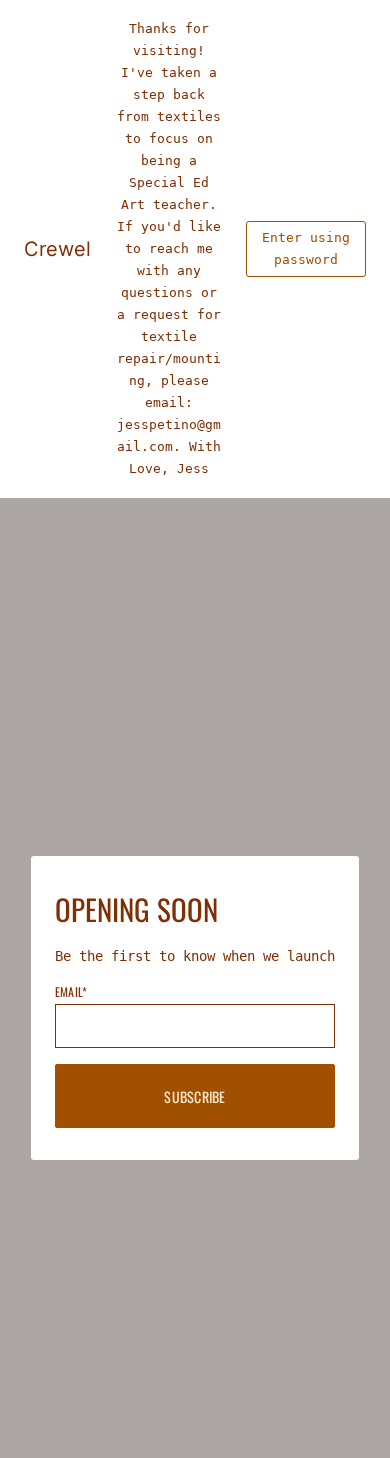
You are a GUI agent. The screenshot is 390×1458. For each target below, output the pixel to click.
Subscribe (195, 1096)
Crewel (57, 249)
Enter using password (306, 248)
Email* (71, 992)
